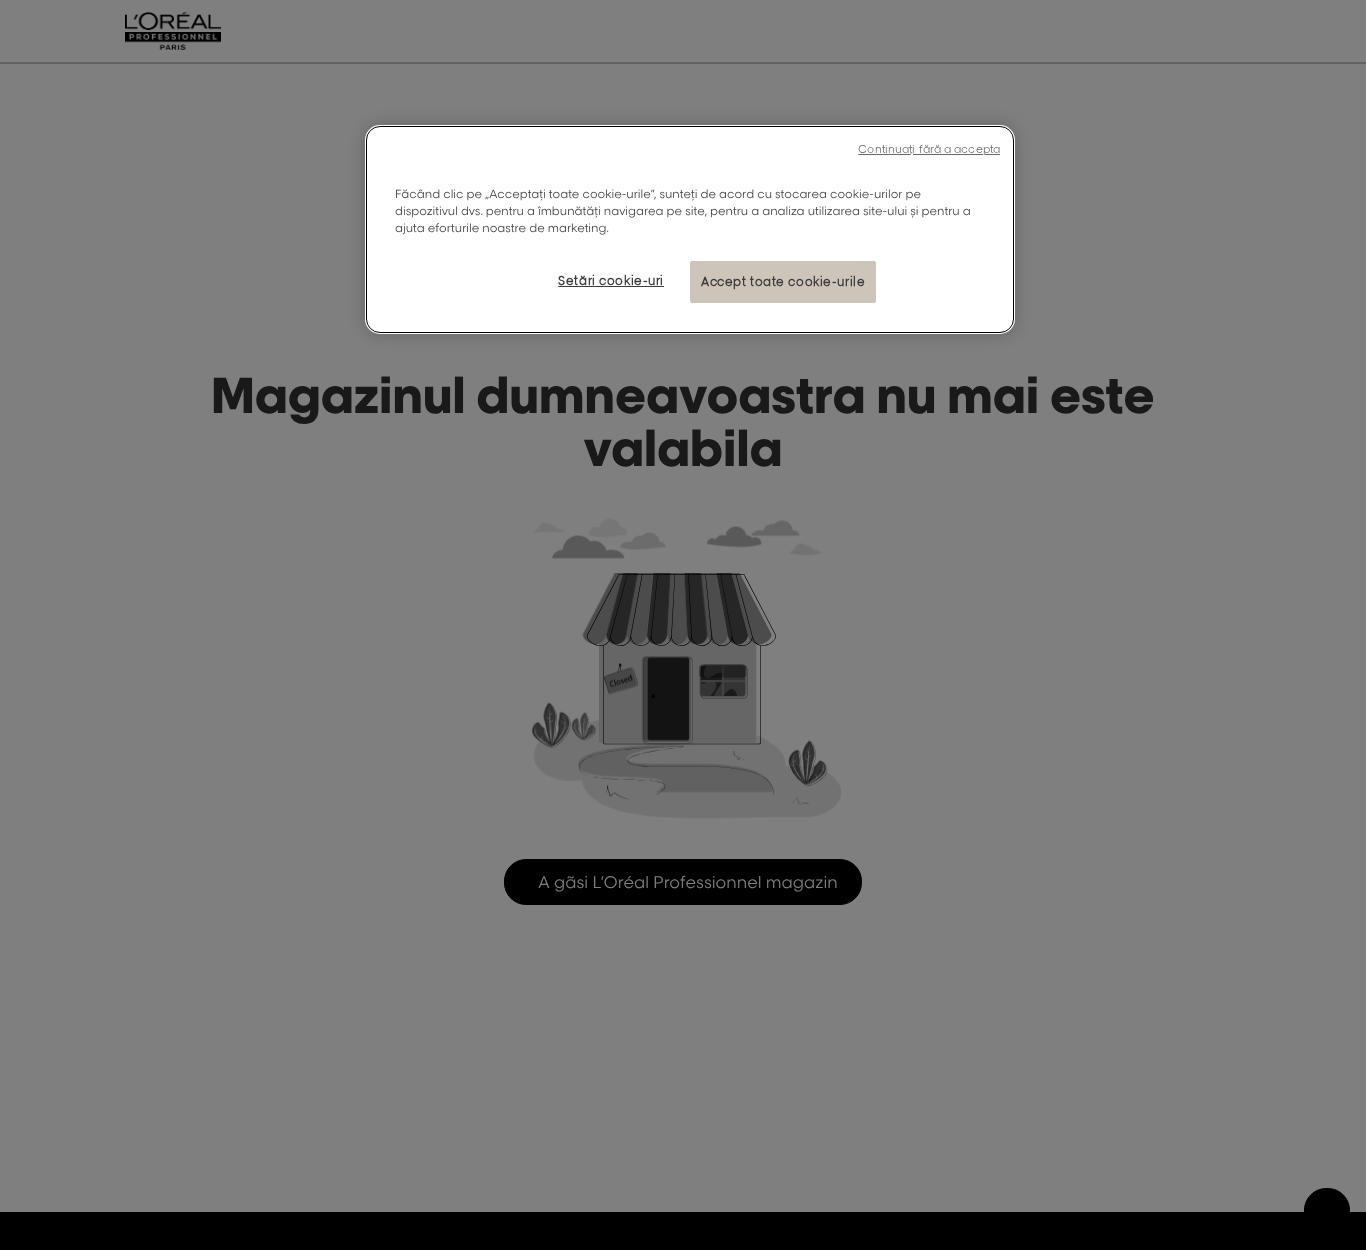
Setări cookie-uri (611, 280)
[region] (690, 229)
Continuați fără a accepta (929, 149)
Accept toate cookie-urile (783, 281)
